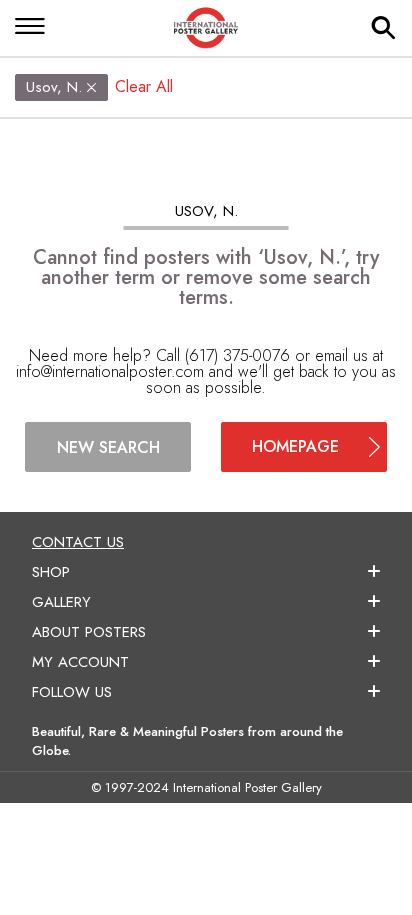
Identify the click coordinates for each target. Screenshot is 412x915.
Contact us (78, 542)
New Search (108, 447)
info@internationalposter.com (110, 371)
